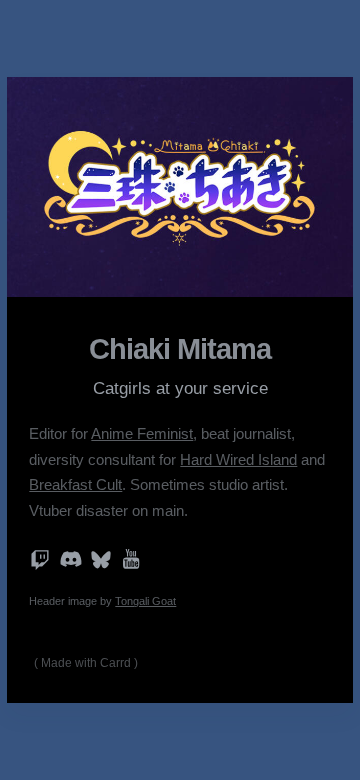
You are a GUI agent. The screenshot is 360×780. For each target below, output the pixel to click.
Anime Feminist (142, 434)
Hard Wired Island (238, 460)
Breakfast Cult (75, 485)
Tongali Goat (145, 601)
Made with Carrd (86, 663)
